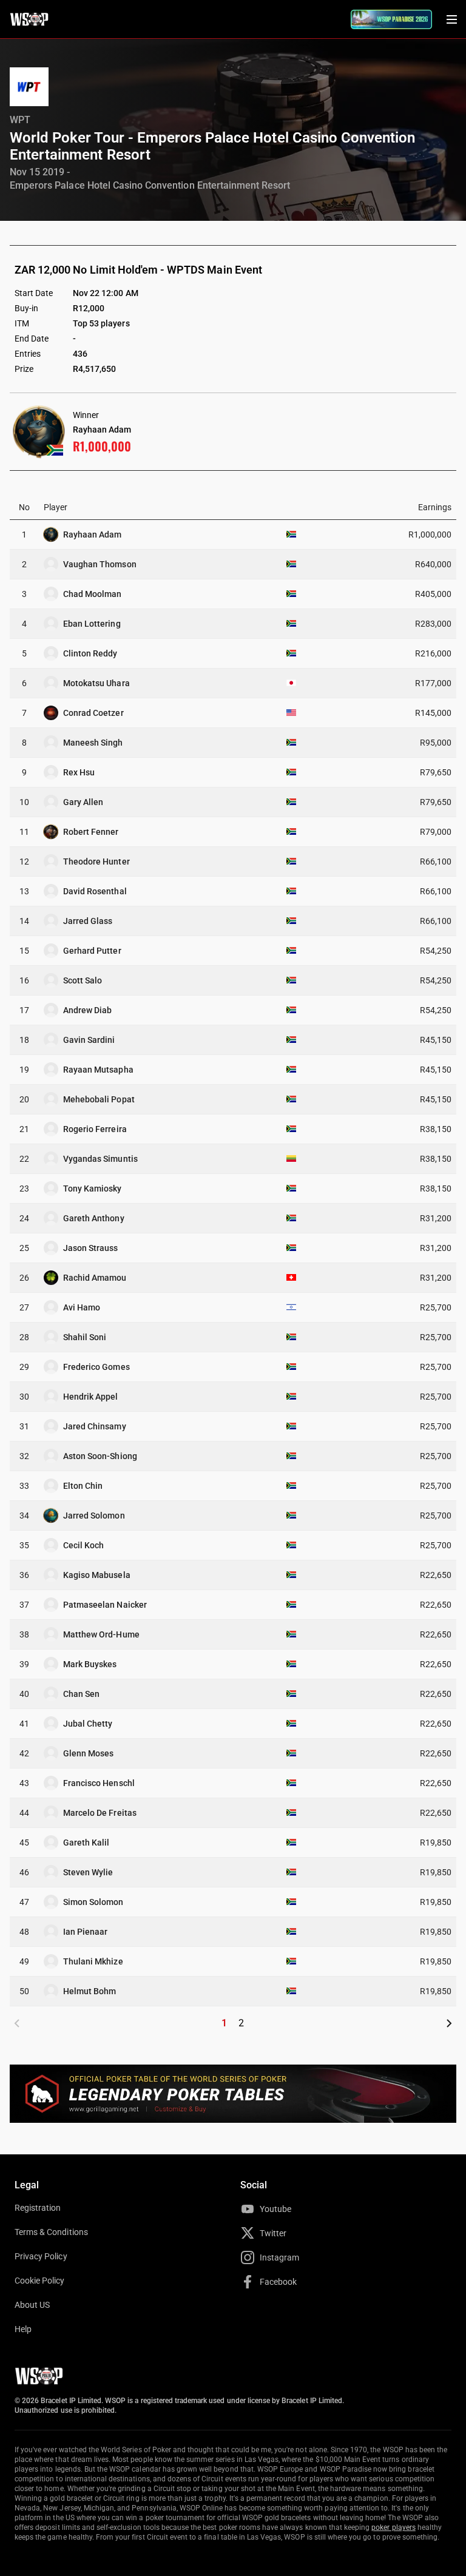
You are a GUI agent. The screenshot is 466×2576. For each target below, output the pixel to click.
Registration (38, 2208)
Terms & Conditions (51, 2232)
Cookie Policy (40, 2281)
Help (23, 2329)
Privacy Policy (41, 2256)
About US (32, 2305)
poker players (393, 2527)
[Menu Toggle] (451, 19)
